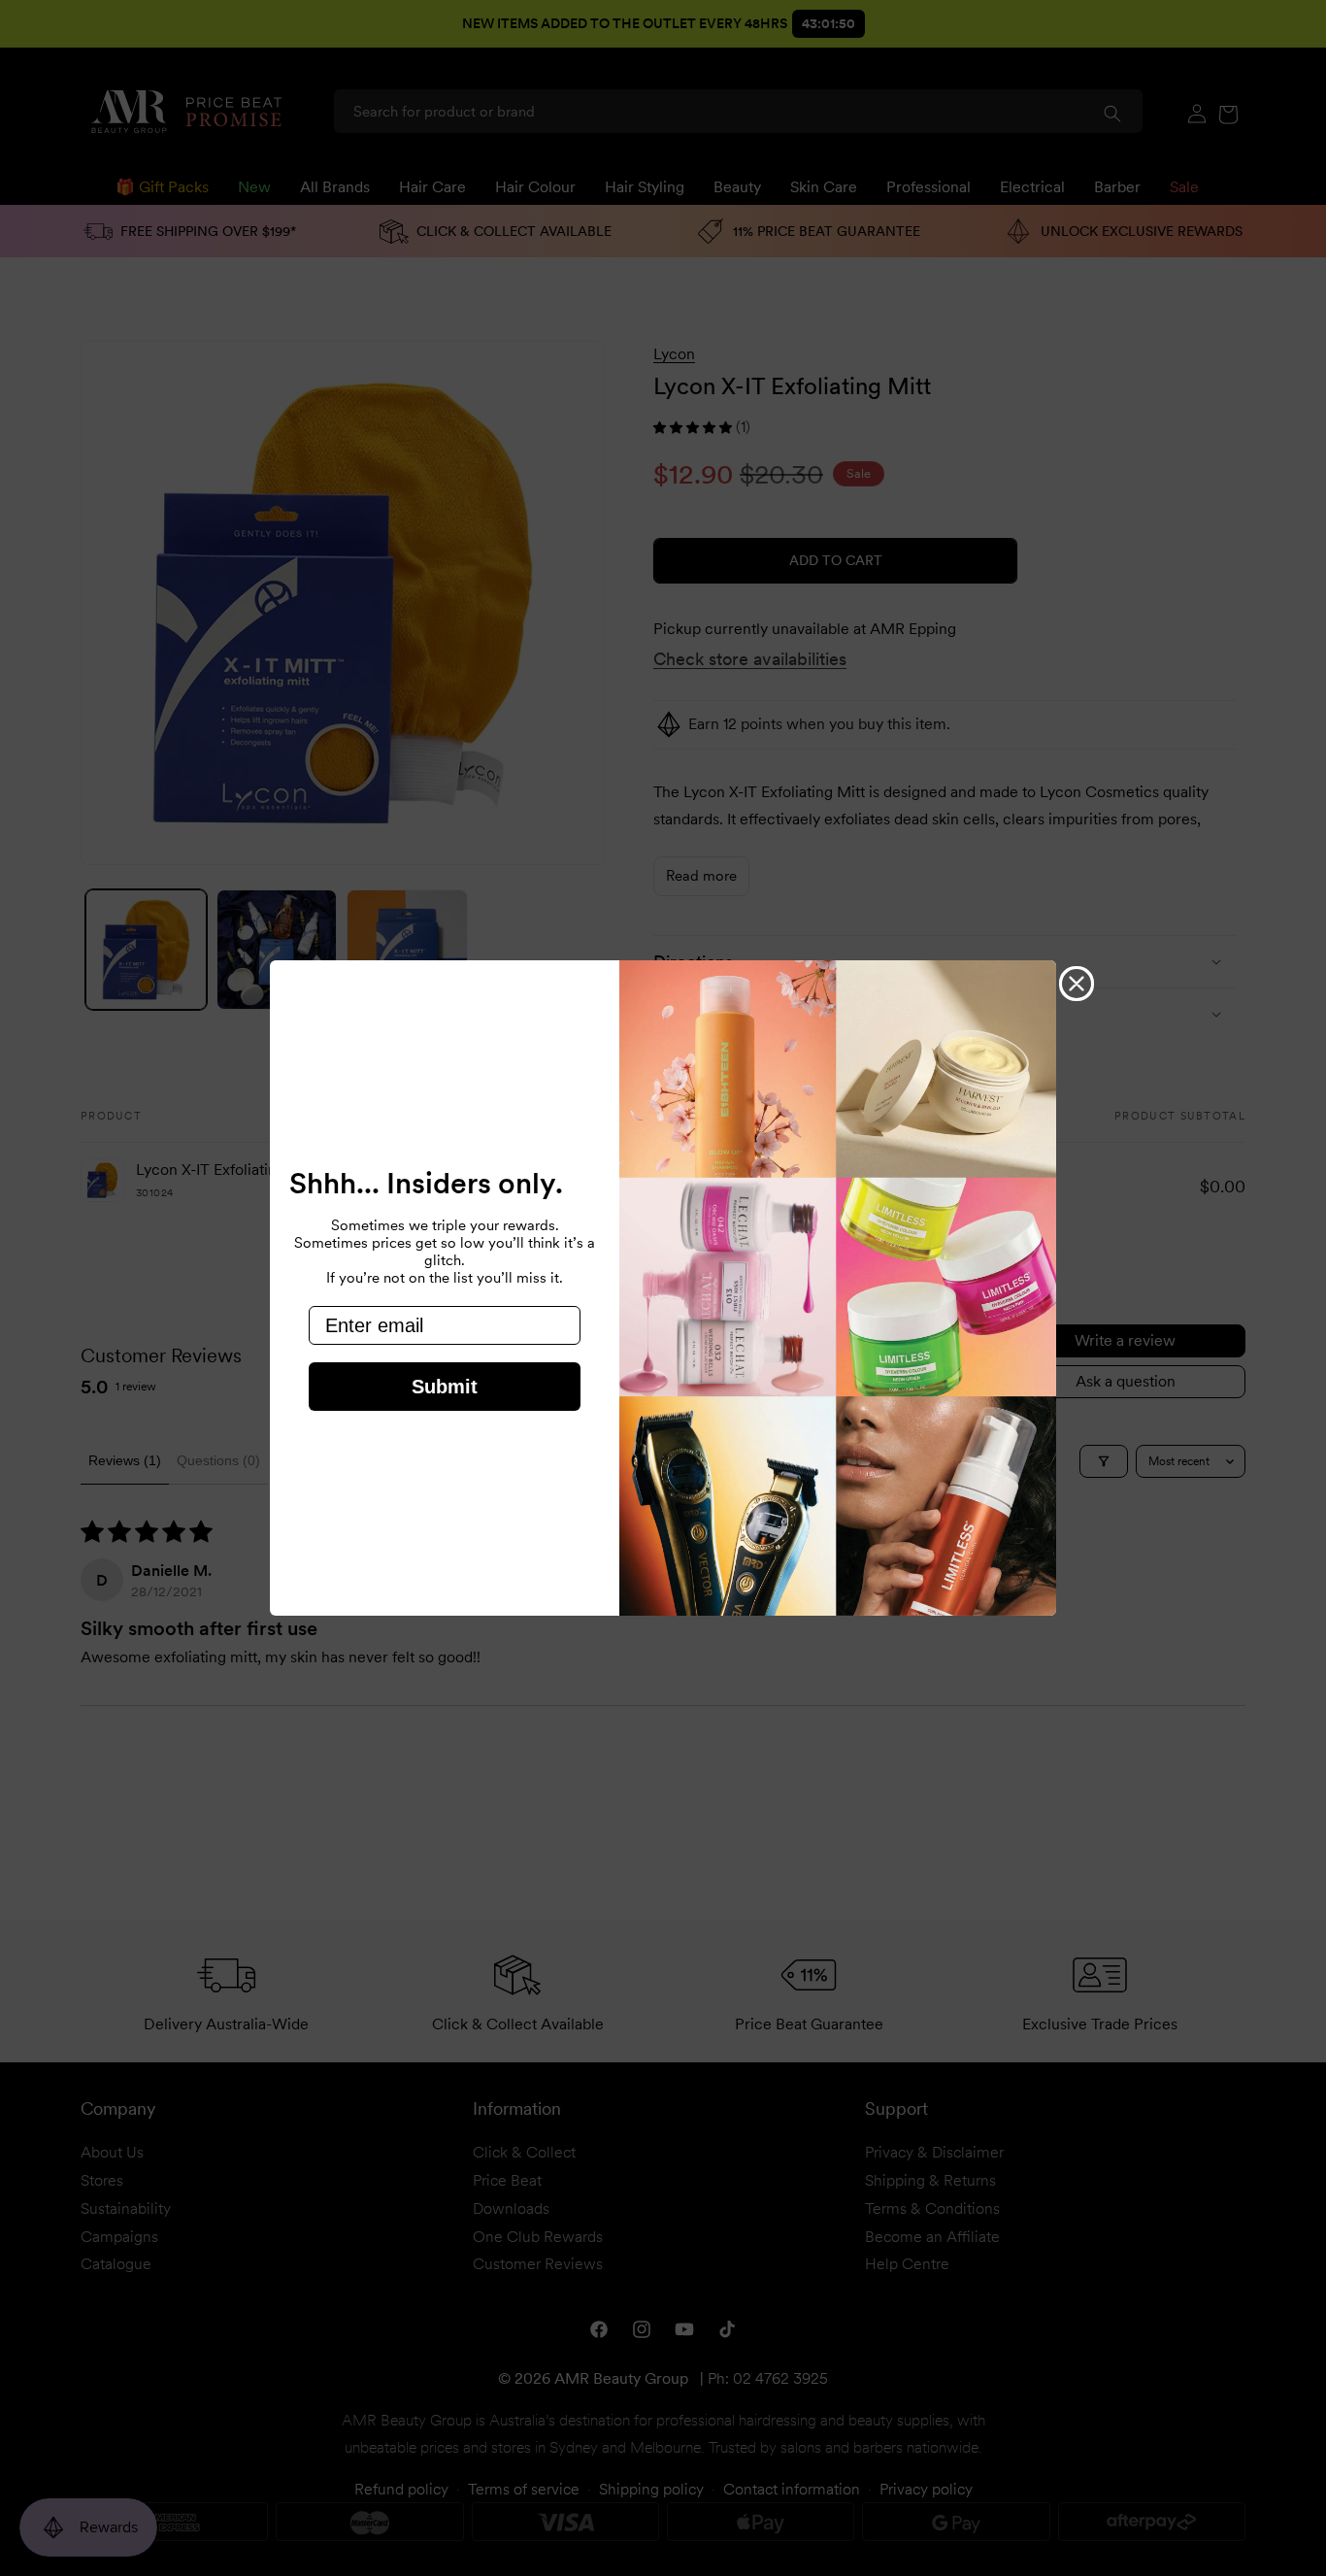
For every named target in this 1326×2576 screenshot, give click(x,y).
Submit (445, 1387)
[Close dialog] (1077, 984)
